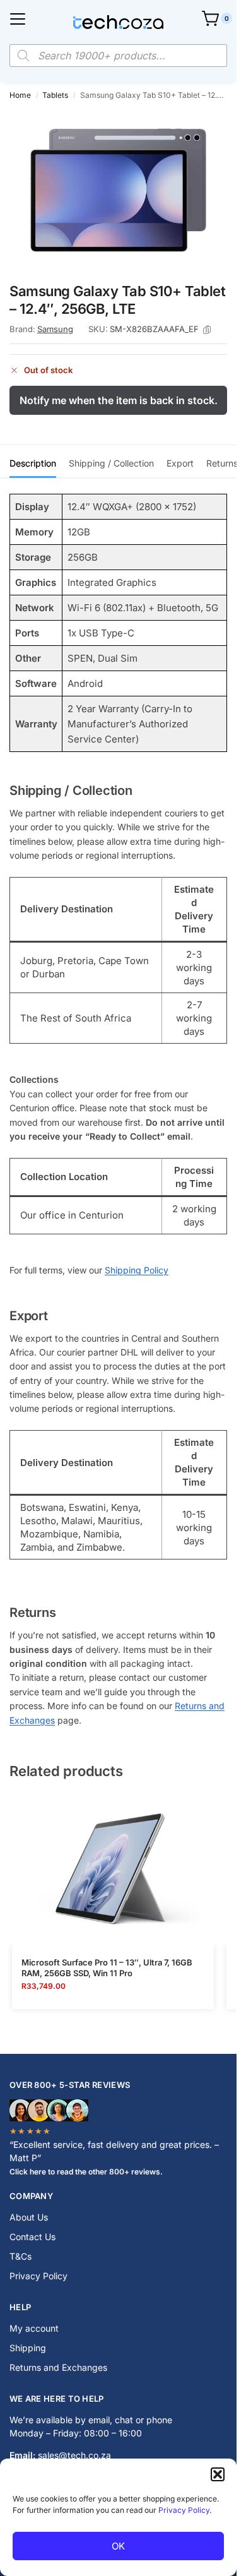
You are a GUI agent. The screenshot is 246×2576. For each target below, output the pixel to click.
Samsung (55, 329)
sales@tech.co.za (74, 2455)
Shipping (28, 2348)
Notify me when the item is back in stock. (119, 400)
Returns (222, 463)
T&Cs (20, 2256)
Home (20, 95)
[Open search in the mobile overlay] (118, 56)
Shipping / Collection (111, 463)
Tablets (55, 95)
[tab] (33, 462)
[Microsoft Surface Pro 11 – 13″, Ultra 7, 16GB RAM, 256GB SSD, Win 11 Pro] (113, 1869)
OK (118, 2546)
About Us (29, 2217)
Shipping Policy (137, 1270)
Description (33, 463)
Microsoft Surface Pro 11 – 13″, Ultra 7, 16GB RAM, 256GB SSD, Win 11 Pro (107, 1968)
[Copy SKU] (207, 330)
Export (180, 463)
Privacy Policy (184, 2510)
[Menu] (18, 19)
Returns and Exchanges (58, 2367)
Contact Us (32, 2237)
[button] (218, 2474)
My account (34, 2328)
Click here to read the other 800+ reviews (85, 2172)
